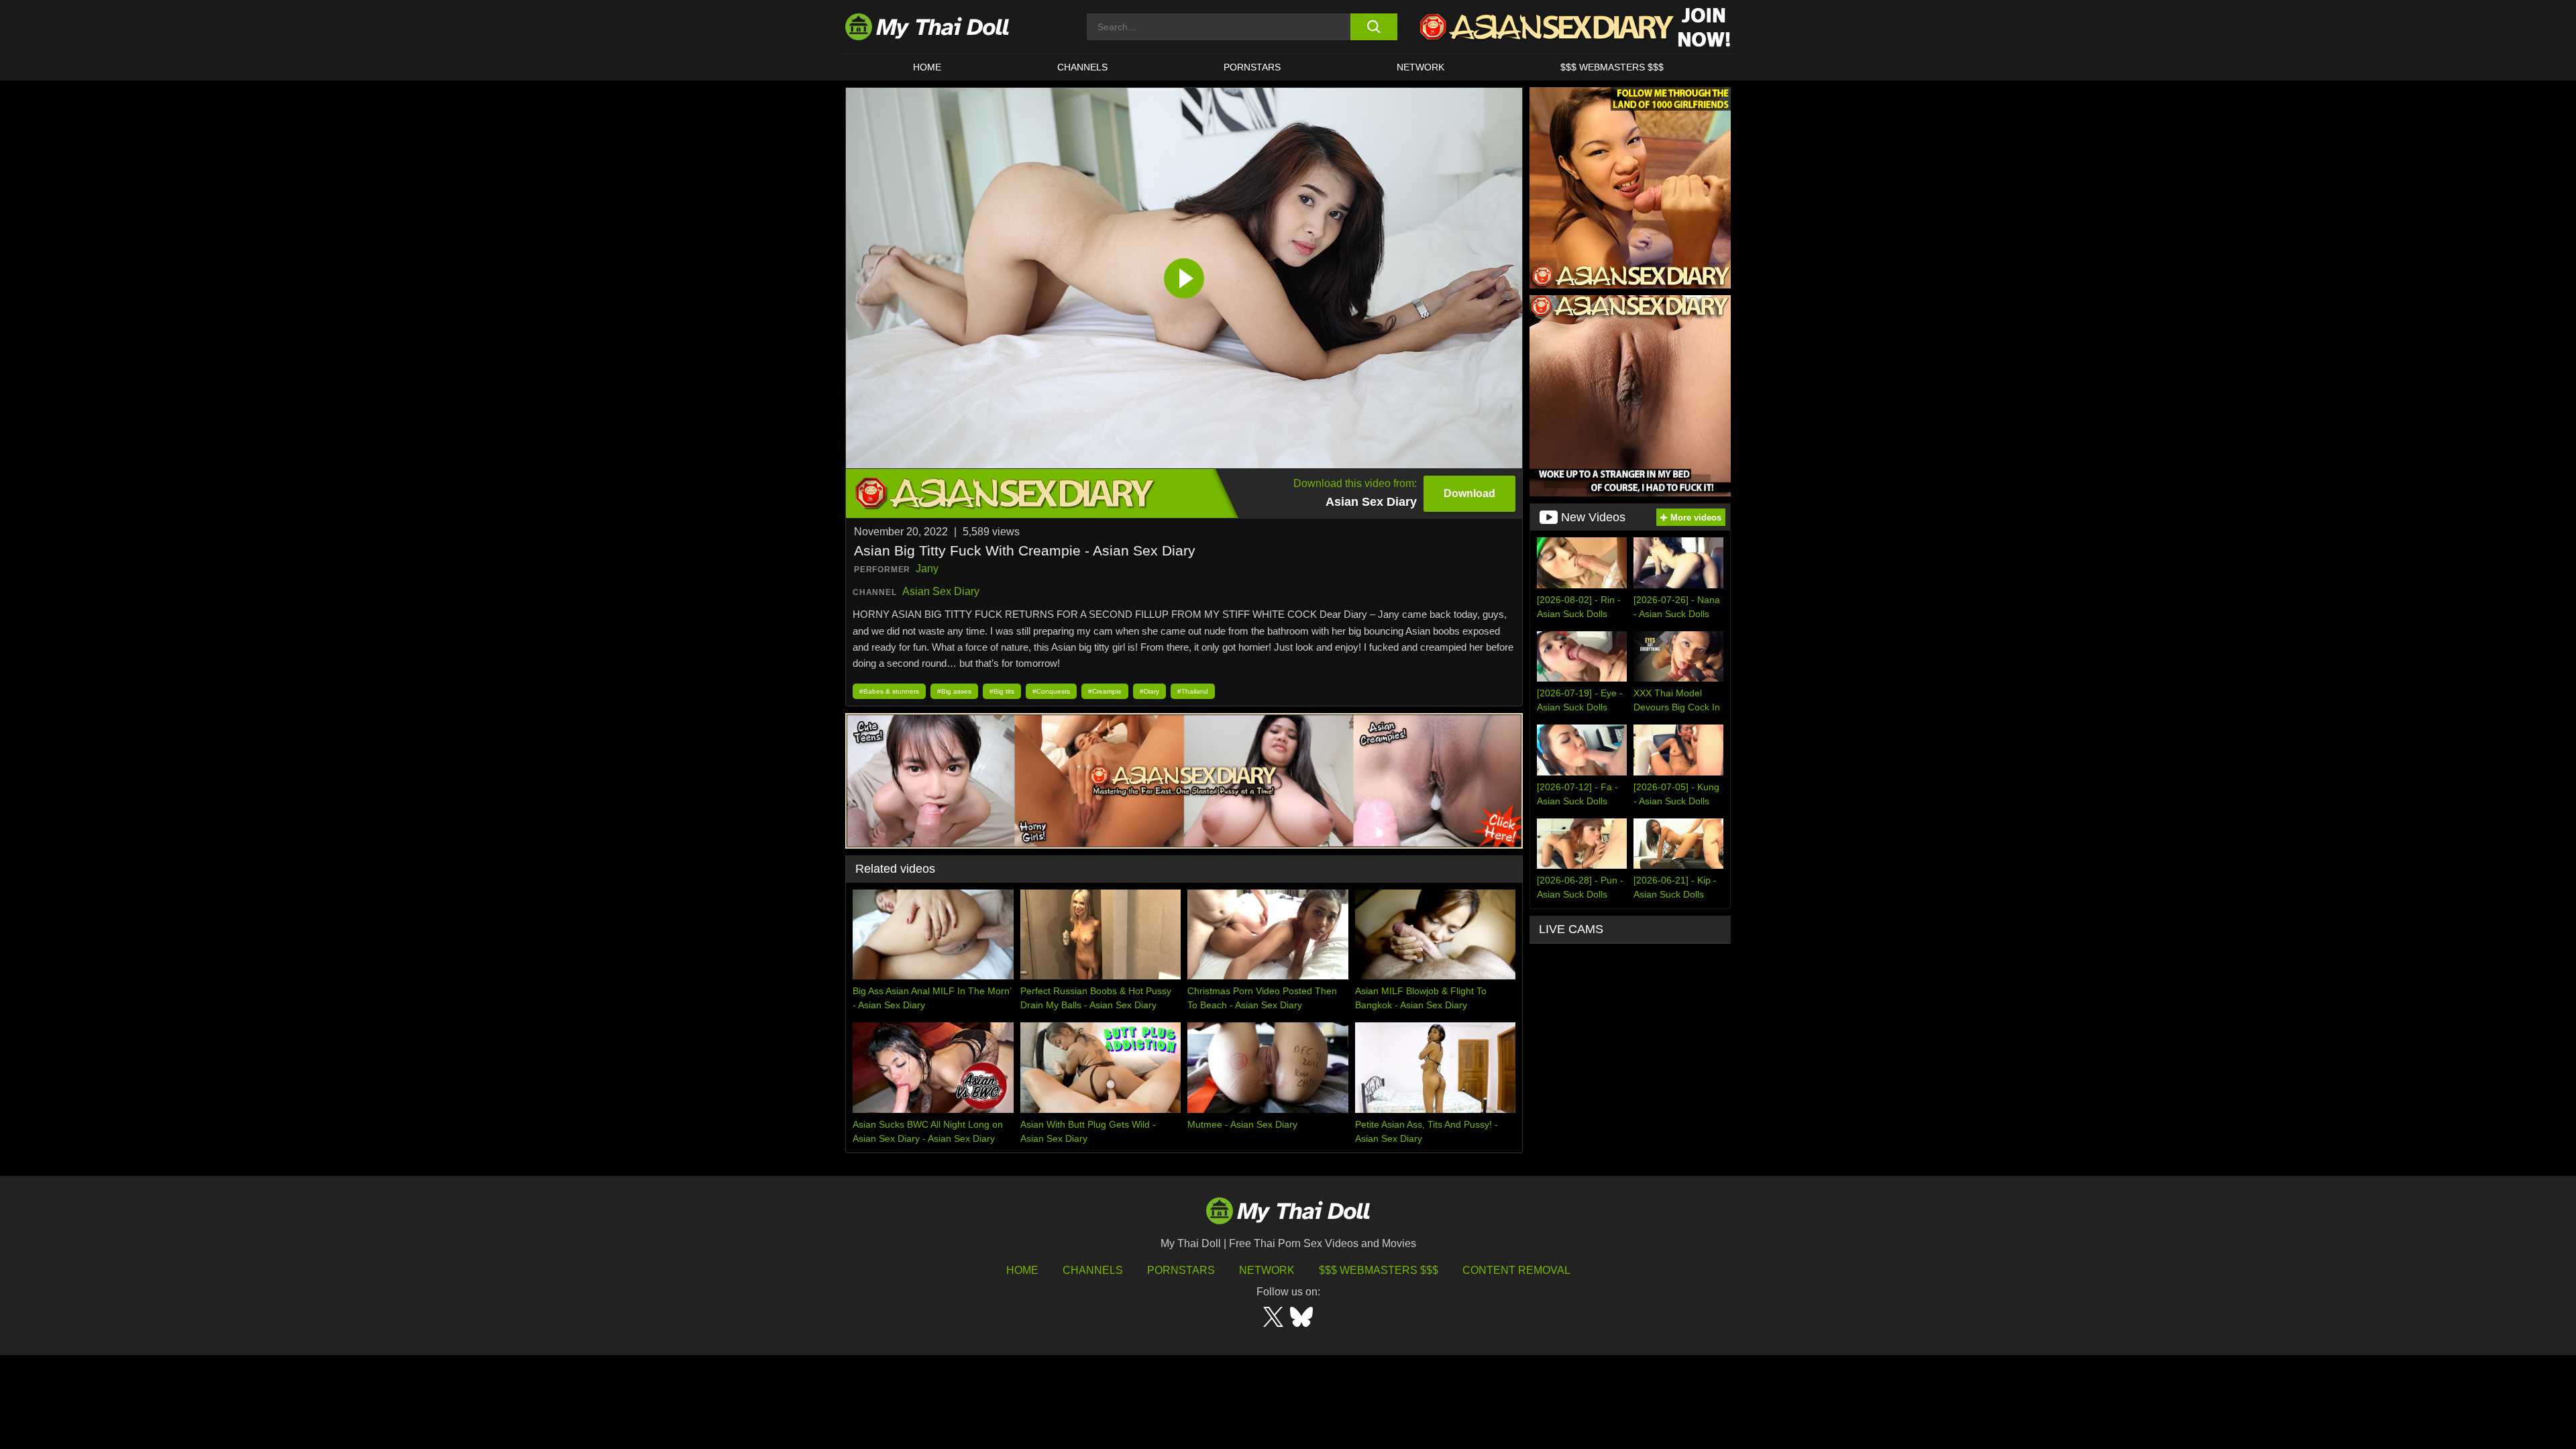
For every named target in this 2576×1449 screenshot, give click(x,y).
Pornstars (1252, 67)
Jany (927, 569)
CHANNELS (1082, 67)
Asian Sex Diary (941, 591)
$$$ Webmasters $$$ (1379, 1270)
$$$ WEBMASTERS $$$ (1612, 67)
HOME (927, 67)
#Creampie (1105, 691)
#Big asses (954, 691)
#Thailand (1193, 691)
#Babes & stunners (889, 691)
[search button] (1374, 27)
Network (1420, 67)
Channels (1093, 1270)
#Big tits (1002, 691)
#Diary (1149, 691)
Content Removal (1516, 1270)
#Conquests (1051, 691)
